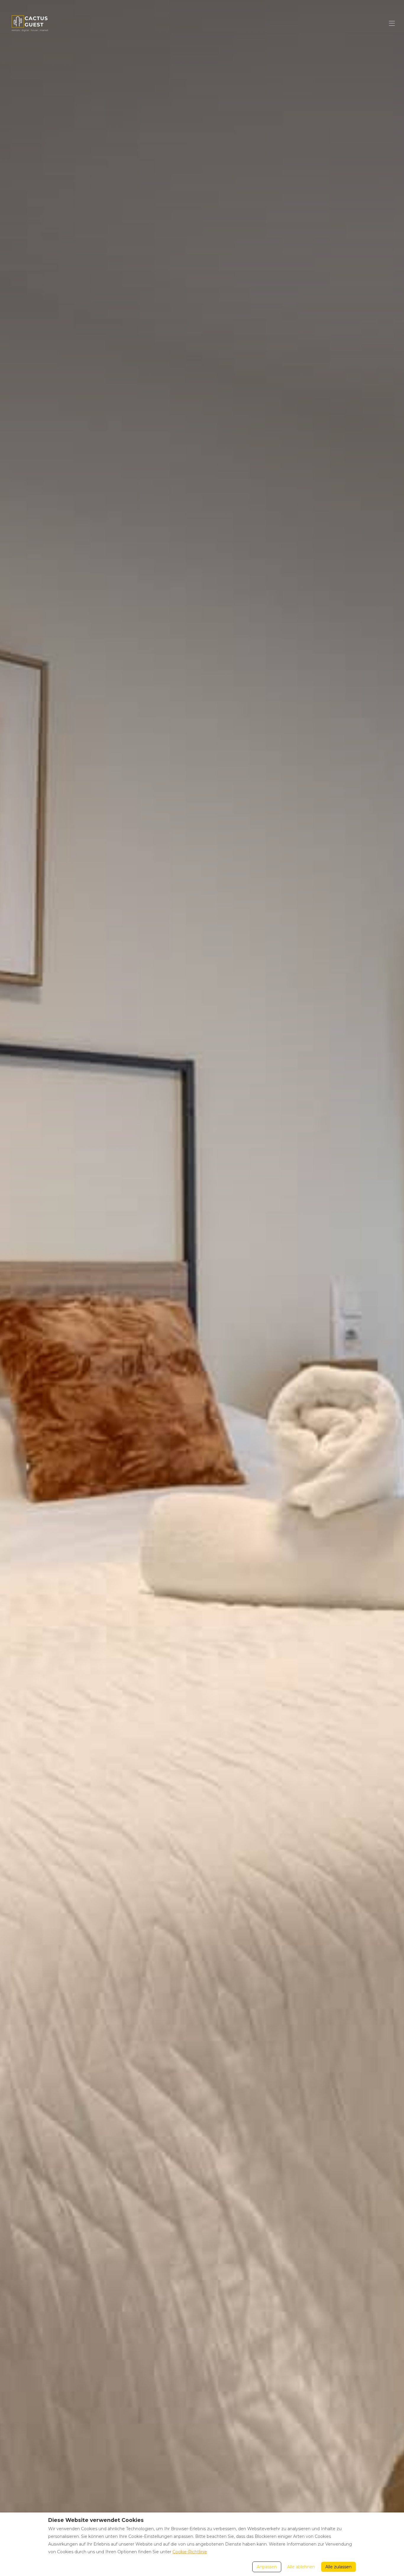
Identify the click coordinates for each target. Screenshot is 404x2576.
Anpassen (267, 2567)
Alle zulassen (338, 2567)
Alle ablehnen (301, 2567)
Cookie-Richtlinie (190, 2552)
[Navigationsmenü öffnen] (392, 23)
